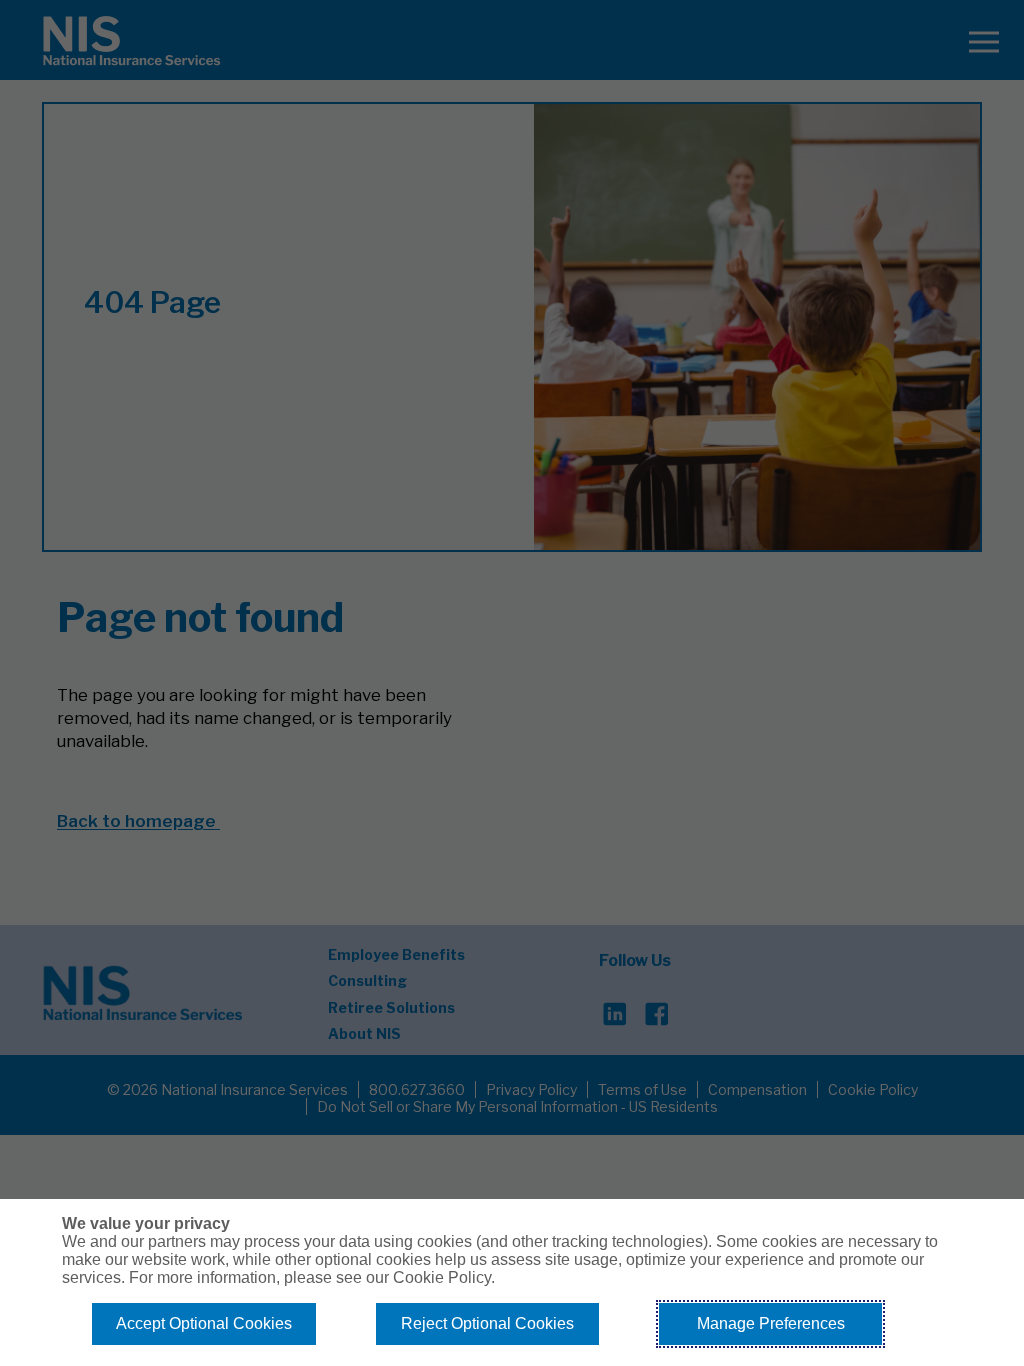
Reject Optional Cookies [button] (487, 1323)
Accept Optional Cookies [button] (204, 1323)
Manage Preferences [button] (771, 1323)
